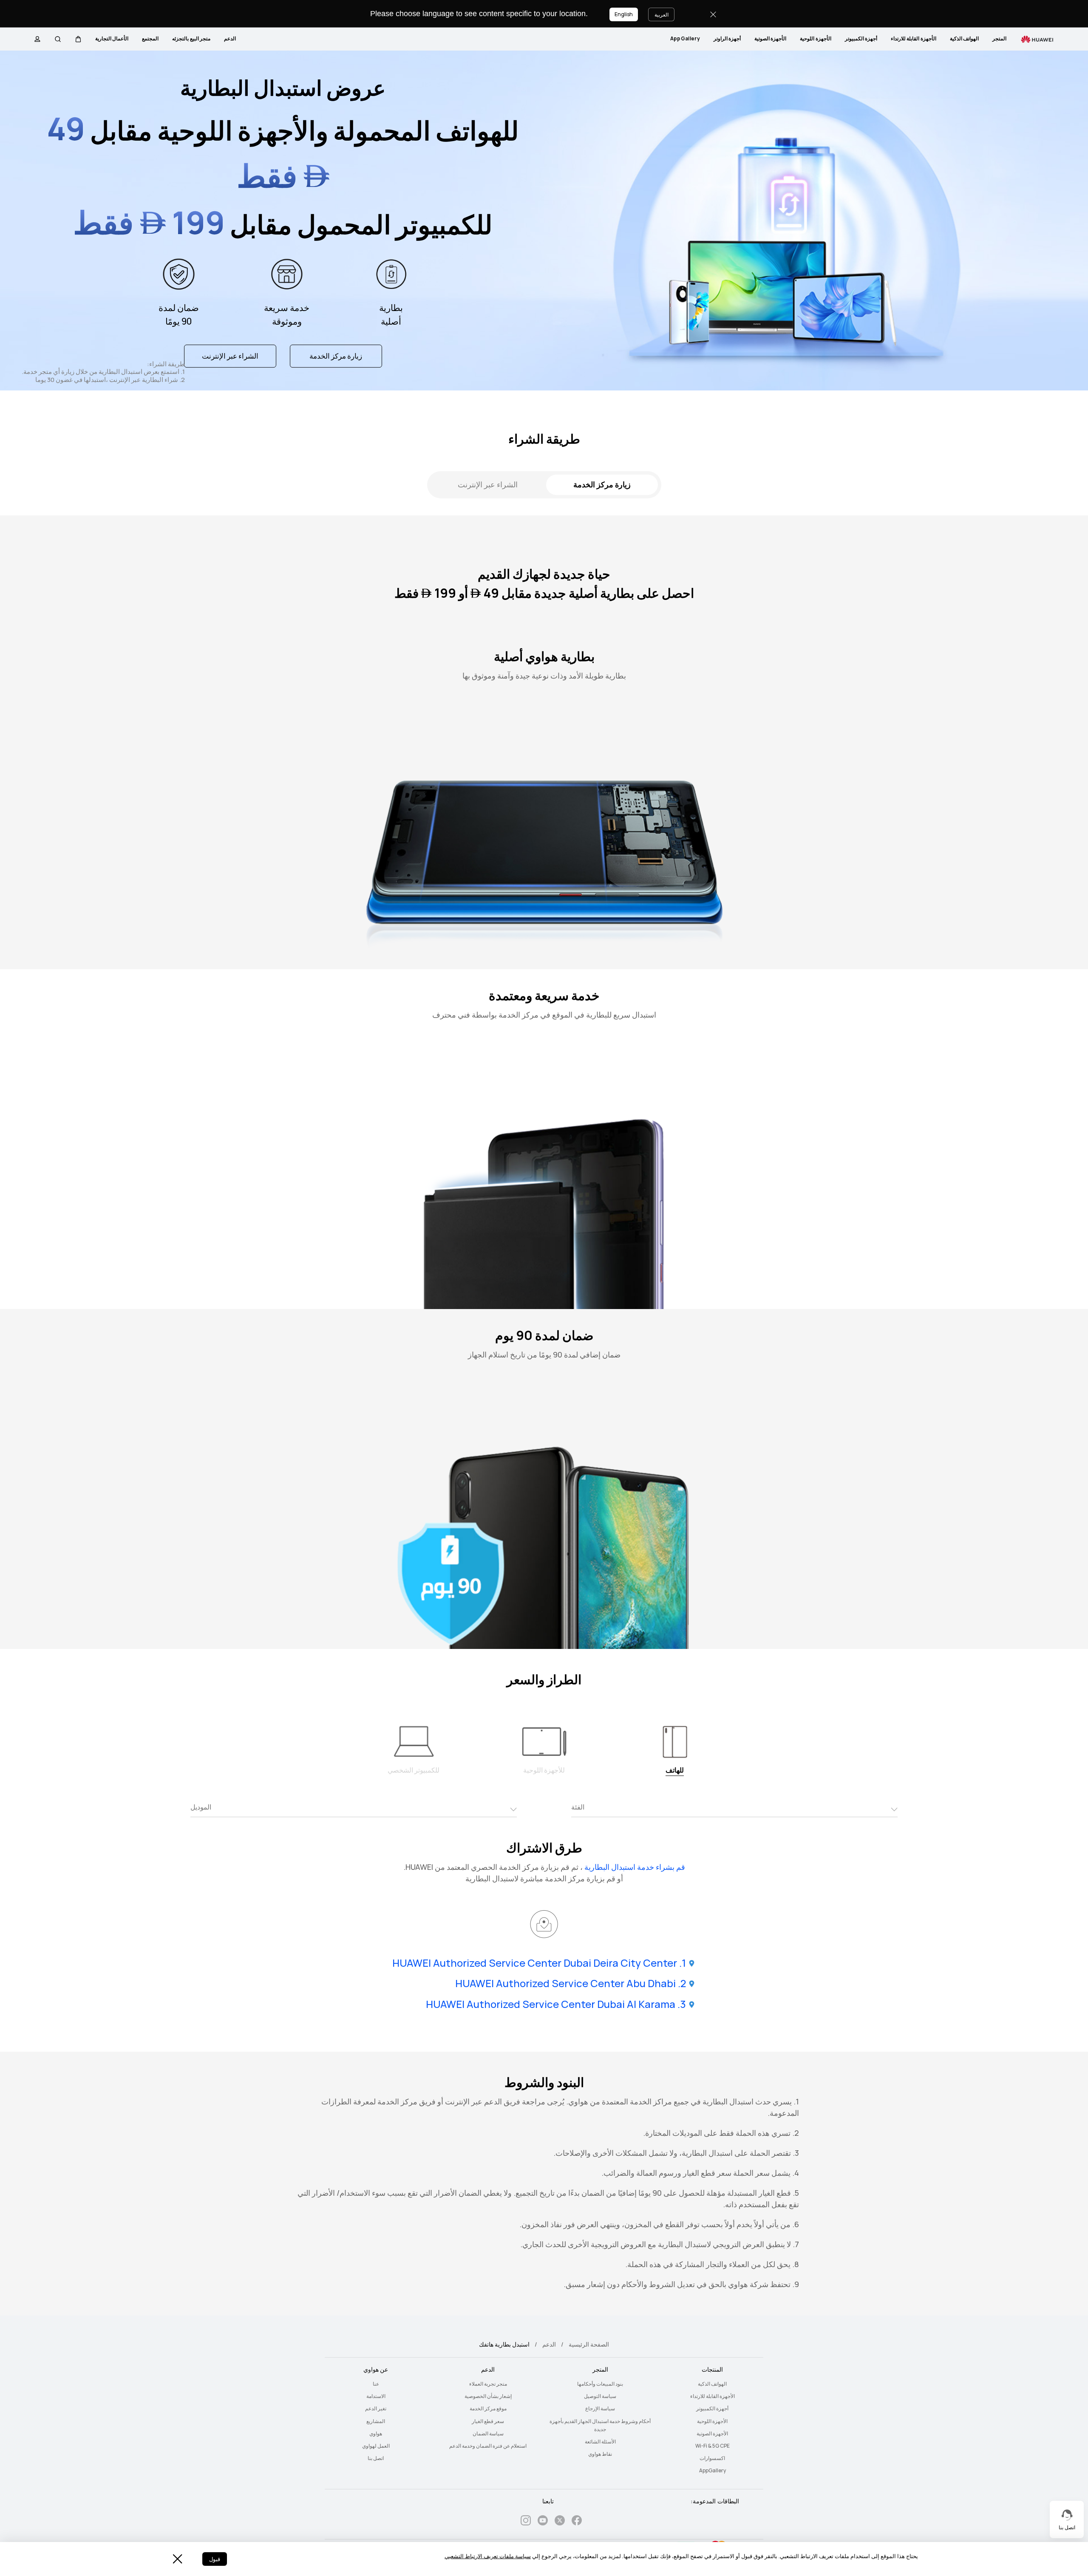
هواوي (376, 2434)
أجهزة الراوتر (727, 39)
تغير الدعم (376, 2409)
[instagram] (526, 2522)
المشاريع (376, 2421)
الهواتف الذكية (964, 39)
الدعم (230, 39)
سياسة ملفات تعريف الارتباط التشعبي (488, 2556)
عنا (376, 2384)
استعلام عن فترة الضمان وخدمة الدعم (488, 2446)
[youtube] (543, 2522)
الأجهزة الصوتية (770, 39)
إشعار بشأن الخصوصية (488, 2396)
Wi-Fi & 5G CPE (713, 2446)
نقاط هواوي (600, 2454)
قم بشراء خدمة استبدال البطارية (635, 1867)
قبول (215, 2559)
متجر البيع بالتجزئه (191, 39)
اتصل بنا (376, 2458)
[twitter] (560, 2522)
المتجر (999, 39)
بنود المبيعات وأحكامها (600, 2384)
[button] (78, 39)
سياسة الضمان (488, 2434)
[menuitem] (999, 39)
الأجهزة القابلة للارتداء (914, 39)
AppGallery (685, 39)
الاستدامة (376, 2396)
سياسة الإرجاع (600, 2409)
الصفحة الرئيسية (589, 2344)
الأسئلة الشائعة (600, 2442)
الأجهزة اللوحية (815, 39)
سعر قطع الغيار (488, 2421)
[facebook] (577, 2522)
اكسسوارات (712, 2458)
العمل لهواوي (376, 2446)
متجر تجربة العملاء (488, 2384)
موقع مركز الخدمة (488, 2409)
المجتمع (150, 39)
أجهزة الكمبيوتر (861, 39)
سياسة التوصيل (600, 2396)
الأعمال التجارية (112, 39)
